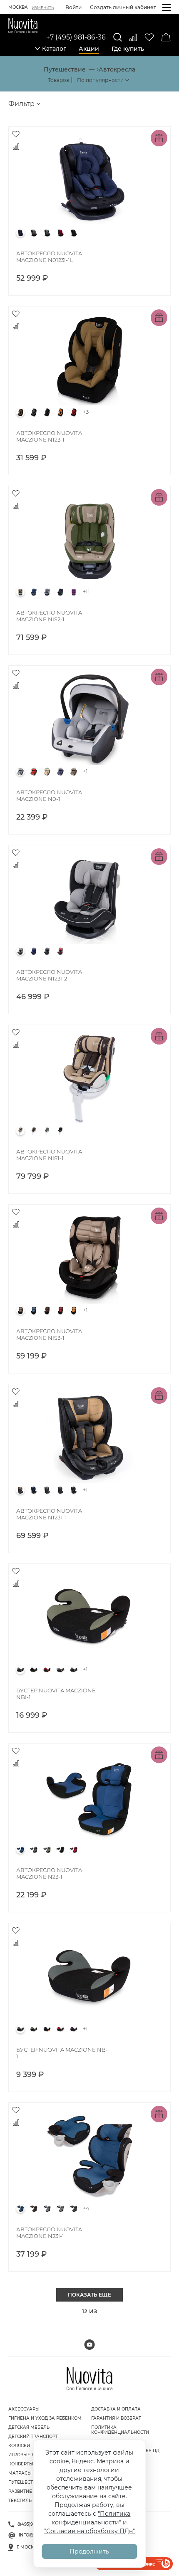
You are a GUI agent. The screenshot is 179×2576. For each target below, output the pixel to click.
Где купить (128, 49)
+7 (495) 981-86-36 (76, 37)
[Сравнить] (133, 37)
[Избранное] (149, 37)
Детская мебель (29, 2427)
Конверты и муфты (32, 2464)
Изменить (43, 8)
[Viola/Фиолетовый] (74, 2029)
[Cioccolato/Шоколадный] (74, 772)
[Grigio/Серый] (47, 233)
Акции (89, 49)
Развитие (20, 2491)
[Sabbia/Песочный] (74, 1311)
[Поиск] (118, 37)
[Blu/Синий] (34, 592)
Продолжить (89, 2551)
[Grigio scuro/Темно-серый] (47, 951)
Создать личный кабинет (123, 7)
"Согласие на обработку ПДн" (89, 2531)
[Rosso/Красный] (74, 412)
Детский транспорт (33, 2436)
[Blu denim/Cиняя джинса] (20, 233)
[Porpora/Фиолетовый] (74, 592)
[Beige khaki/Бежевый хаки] (20, 592)
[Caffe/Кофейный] (34, 233)
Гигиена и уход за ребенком (45, 2418)
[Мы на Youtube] (89, 2345)
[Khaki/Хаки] (20, 1670)
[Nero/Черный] (74, 233)
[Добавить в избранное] (16, 134)
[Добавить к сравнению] (16, 146)
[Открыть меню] (167, 7)
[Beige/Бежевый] (47, 772)
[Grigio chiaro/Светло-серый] (47, 2209)
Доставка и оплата (116, 2409)
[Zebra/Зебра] (60, 1670)
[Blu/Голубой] (20, 2209)
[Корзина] (166, 37)
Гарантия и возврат (116, 2418)
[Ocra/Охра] (60, 412)
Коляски (19, 2446)
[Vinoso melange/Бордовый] (60, 233)
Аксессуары (24, 2409)
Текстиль (20, 2501)
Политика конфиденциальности (120, 2430)
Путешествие (25, 2482)
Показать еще (89, 2295)
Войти (73, 7)
